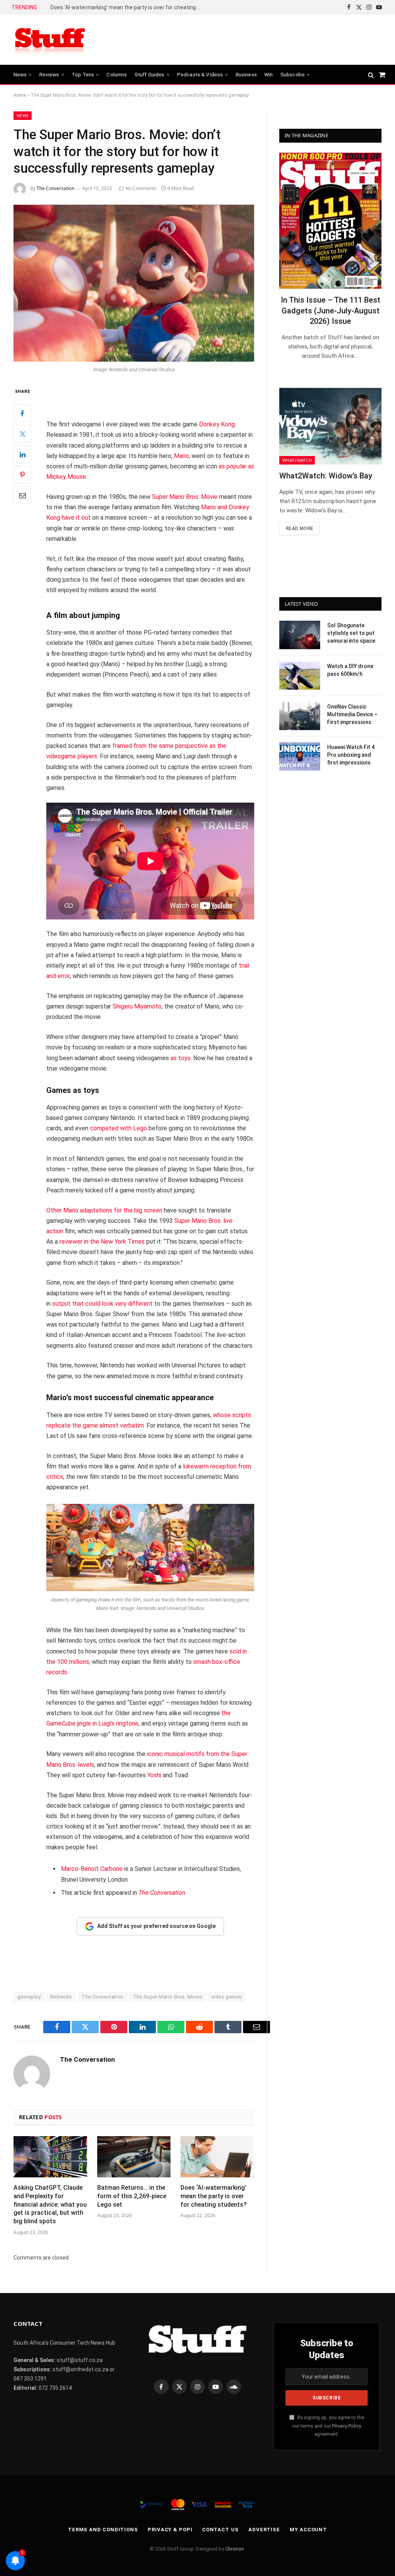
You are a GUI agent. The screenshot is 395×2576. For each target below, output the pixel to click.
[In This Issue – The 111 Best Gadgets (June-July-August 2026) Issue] (330, 221)
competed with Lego (118, 1128)
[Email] (22, 495)
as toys (181, 1058)
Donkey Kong (217, 424)
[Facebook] (22, 413)
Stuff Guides (150, 74)
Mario (181, 456)
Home (20, 95)
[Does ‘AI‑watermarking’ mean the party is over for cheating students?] (217, 2157)
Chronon (235, 2549)
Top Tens (83, 74)
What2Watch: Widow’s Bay (326, 476)
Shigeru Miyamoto (137, 1006)
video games (227, 1997)
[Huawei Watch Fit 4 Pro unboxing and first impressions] (300, 757)
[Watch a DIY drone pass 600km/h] (300, 676)
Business (246, 74)
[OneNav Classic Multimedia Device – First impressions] (300, 716)
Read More (300, 529)
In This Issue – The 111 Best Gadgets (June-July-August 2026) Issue (331, 310)
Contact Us (220, 2530)
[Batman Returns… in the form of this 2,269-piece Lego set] (134, 2157)
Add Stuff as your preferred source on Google (156, 1926)
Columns (117, 74)
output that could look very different (102, 1304)
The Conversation (56, 188)
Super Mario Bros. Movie (185, 497)
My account (308, 2530)
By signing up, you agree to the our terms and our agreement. (328, 2426)
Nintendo (61, 1997)
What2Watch (297, 460)
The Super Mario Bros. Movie (168, 1997)
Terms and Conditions (103, 2530)
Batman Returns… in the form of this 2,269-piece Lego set (132, 2196)
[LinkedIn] (22, 454)
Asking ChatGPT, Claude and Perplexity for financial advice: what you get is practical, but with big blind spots (50, 2204)
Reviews (49, 74)
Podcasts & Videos (200, 74)
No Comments (141, 188)
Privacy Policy (347, 2426)
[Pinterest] (22, 475)
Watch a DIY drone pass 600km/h (350, 670)
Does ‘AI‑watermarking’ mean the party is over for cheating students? (128, 7)
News (20, 74)
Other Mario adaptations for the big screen (104, 1210)
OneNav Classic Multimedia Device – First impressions (352, 714)
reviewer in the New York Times (102, 1242)
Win (268, 74)
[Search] (371, 75)
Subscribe (293, 74)
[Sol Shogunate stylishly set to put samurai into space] (300, 635)
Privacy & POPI (170, 2530)
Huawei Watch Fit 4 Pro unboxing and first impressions (351, 755)
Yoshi (154, 1775)
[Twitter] (22, 434)
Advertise (264, 2530)
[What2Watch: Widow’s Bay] (330, 426)
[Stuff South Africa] (50, 40)
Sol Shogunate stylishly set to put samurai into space (351, 633)
